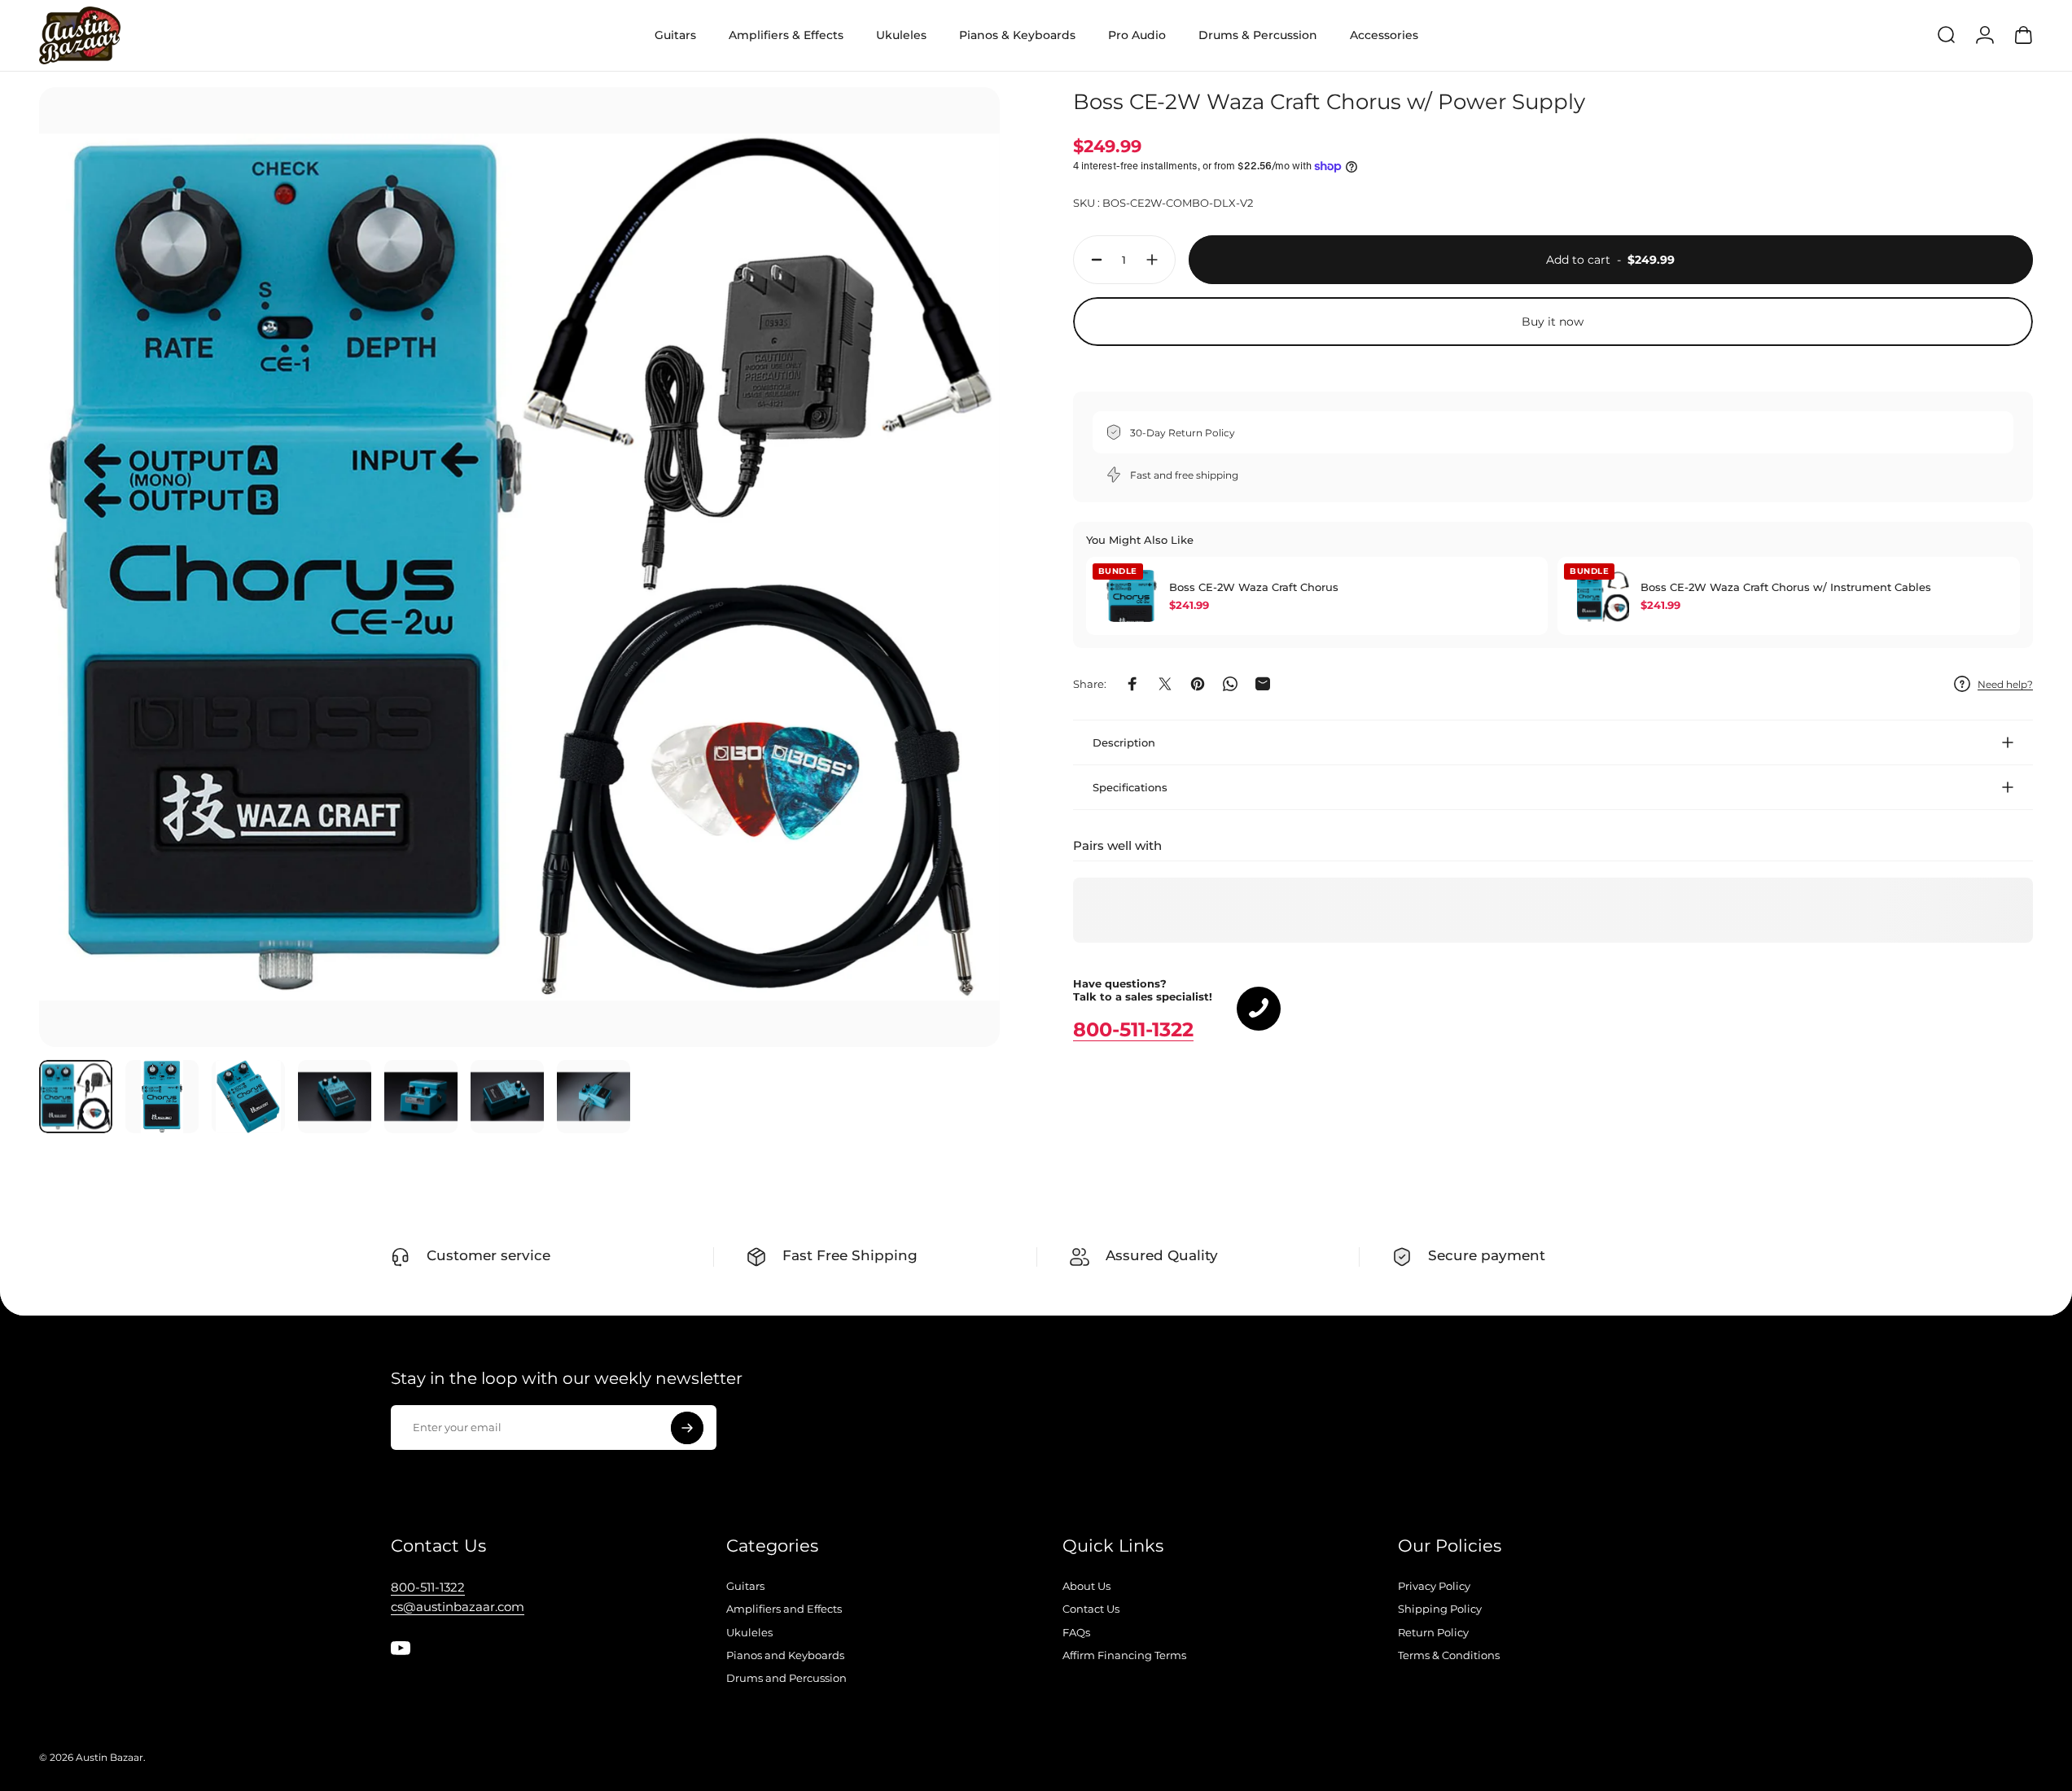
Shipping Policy (1440, 1609)
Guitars (745, 1586)
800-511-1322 (1133, 1029)
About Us (1086, 1586)
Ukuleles (749, 1632)
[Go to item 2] (162, 1097)
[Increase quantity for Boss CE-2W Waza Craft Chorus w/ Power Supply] (1156, 260)
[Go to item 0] (76, 1097)
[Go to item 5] (421, 1097)
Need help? (2005, 683)
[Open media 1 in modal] (519, 567)
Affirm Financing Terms (1124, 1655)
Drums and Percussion (786, 1678)
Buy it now (1553, 322)
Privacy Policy (1434, 1586)
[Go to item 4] (335, 1097)
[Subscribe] (687, 1428)
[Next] (957, 606)
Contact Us (1091, 1609)
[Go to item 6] (507, 1097)
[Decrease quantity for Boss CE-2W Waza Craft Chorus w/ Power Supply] (1093, 260)
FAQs (1076, 1632)
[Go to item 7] (594, 1097)
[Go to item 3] (248, 1097)
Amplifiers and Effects (784, 1609)
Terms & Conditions (1449, 1655)
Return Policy (1433, 1632)
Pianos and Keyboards (785, 1655)
